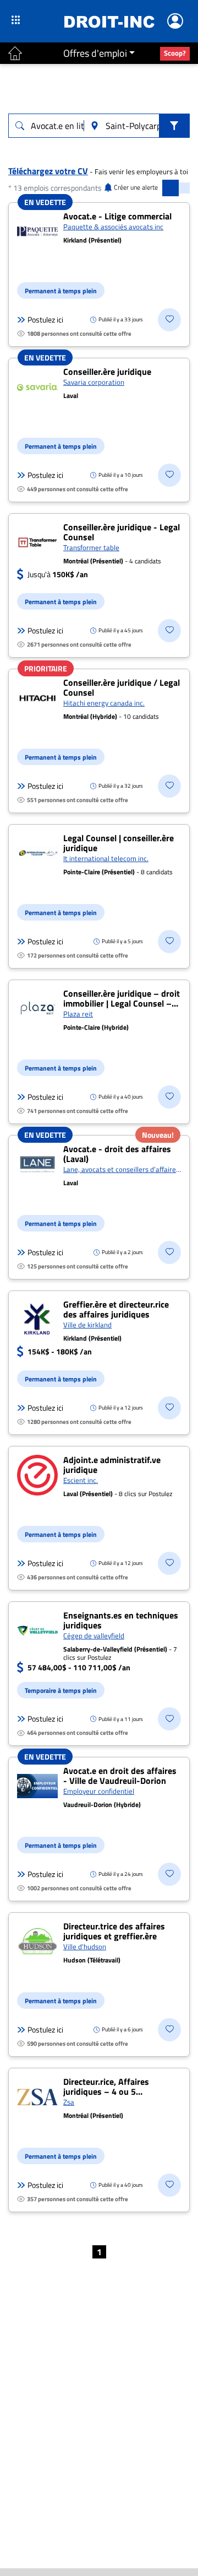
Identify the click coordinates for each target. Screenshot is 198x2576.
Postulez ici (45, 320)
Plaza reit (78, 1014)
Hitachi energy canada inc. (104, 703)
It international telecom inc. (106, 858)
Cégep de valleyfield (94, 1636)
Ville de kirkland (87, 1325)
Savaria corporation (94, 382)
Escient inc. (81, 1480)
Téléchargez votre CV (48, 171)
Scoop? (175, 53)
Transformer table (91, 547)
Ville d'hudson (85, 1946)
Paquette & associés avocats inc (113, 227)
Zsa (69, 2102)
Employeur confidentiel (99, 1791)
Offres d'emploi (95, 53)
